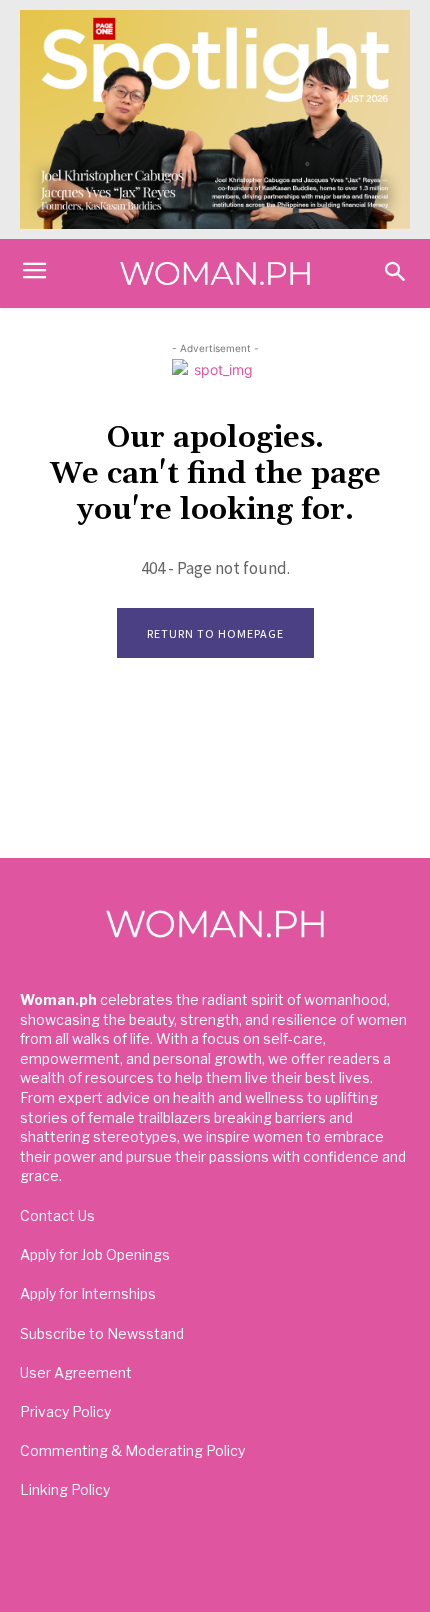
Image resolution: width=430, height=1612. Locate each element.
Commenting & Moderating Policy (132, 1450)
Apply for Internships (88, 1293)
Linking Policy (65, 1489)
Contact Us (57, 1215)
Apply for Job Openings (95, 1254)
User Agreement (76, 1372)
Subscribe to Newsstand (102, 1333)
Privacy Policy (65, 1411)
